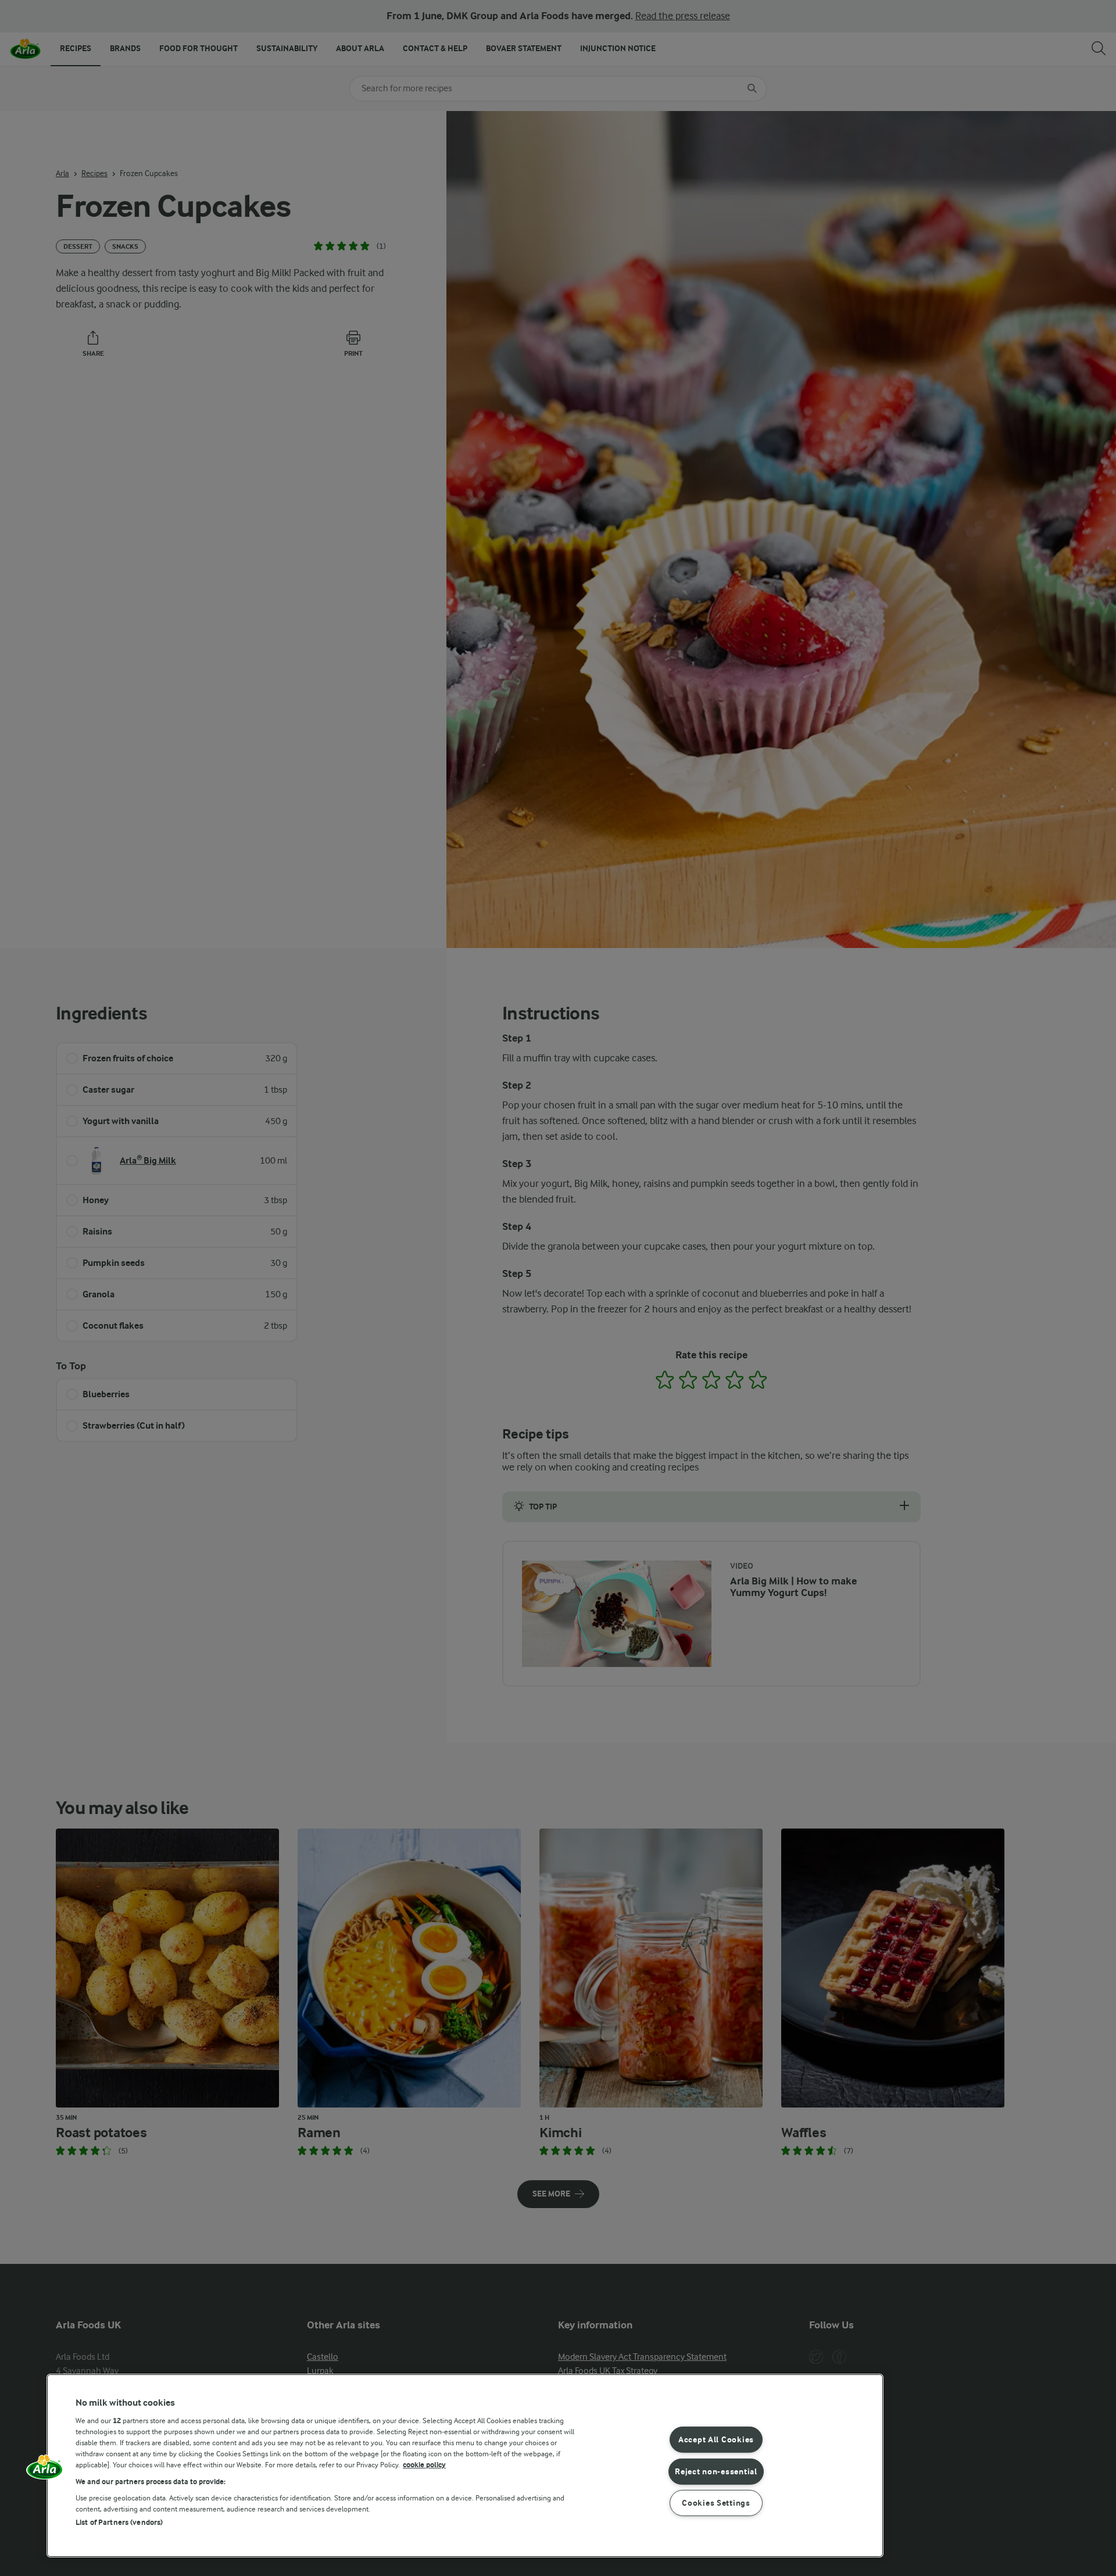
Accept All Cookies (716, 2440)
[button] (45, 2471)
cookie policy (424, 2465)
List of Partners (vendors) (119, 2522)
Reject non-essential (716, 2471)
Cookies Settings (716, 2503)
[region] (465, 2466)
